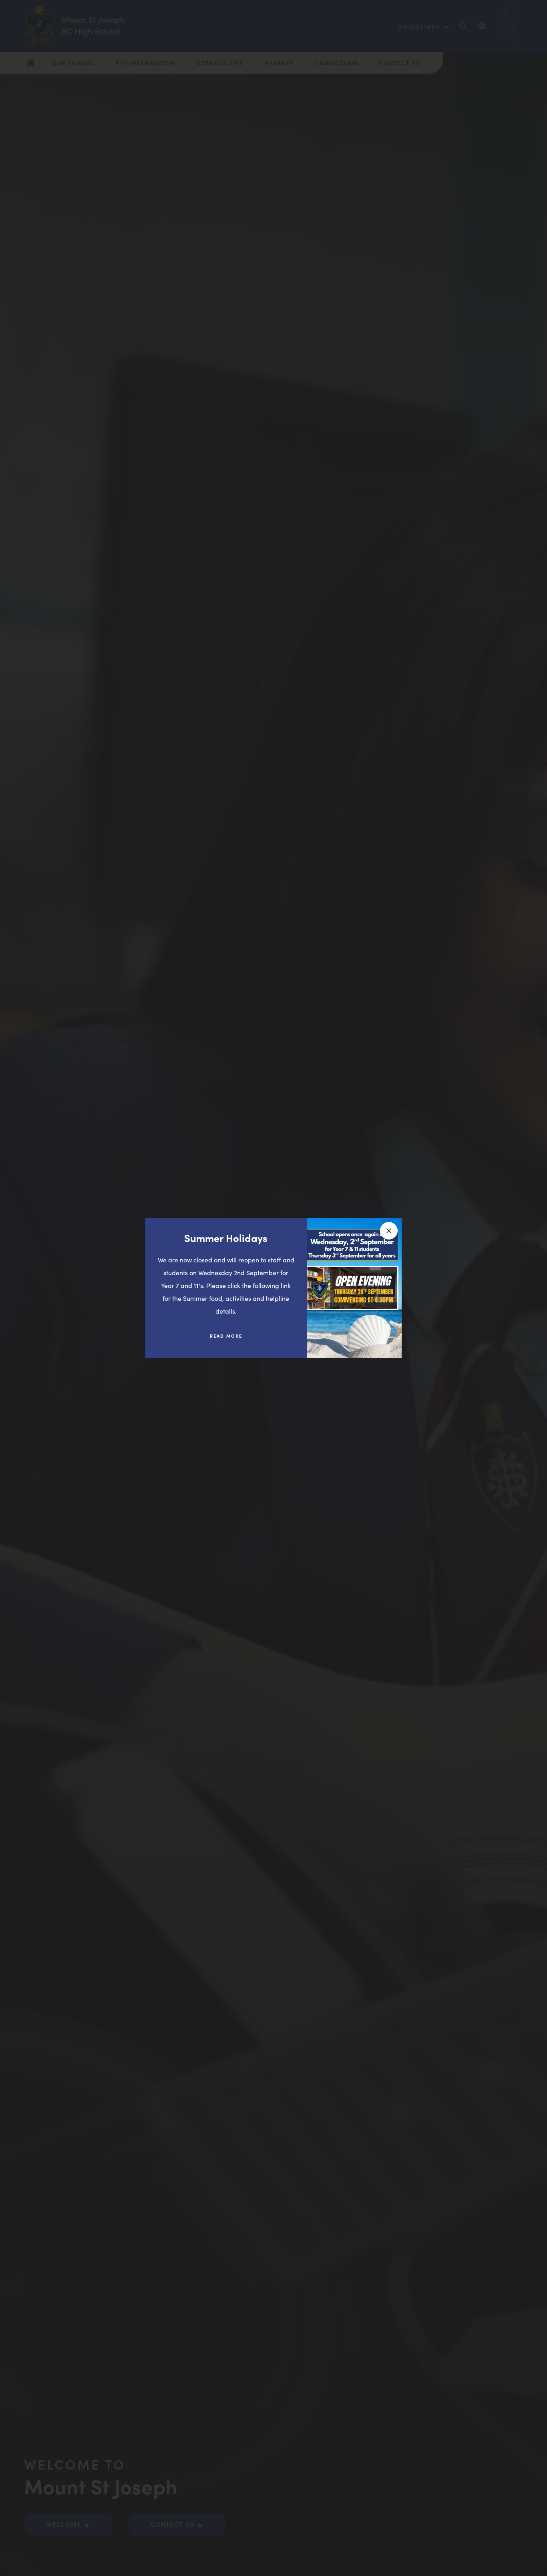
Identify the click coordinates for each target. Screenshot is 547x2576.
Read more (232, 1339)
